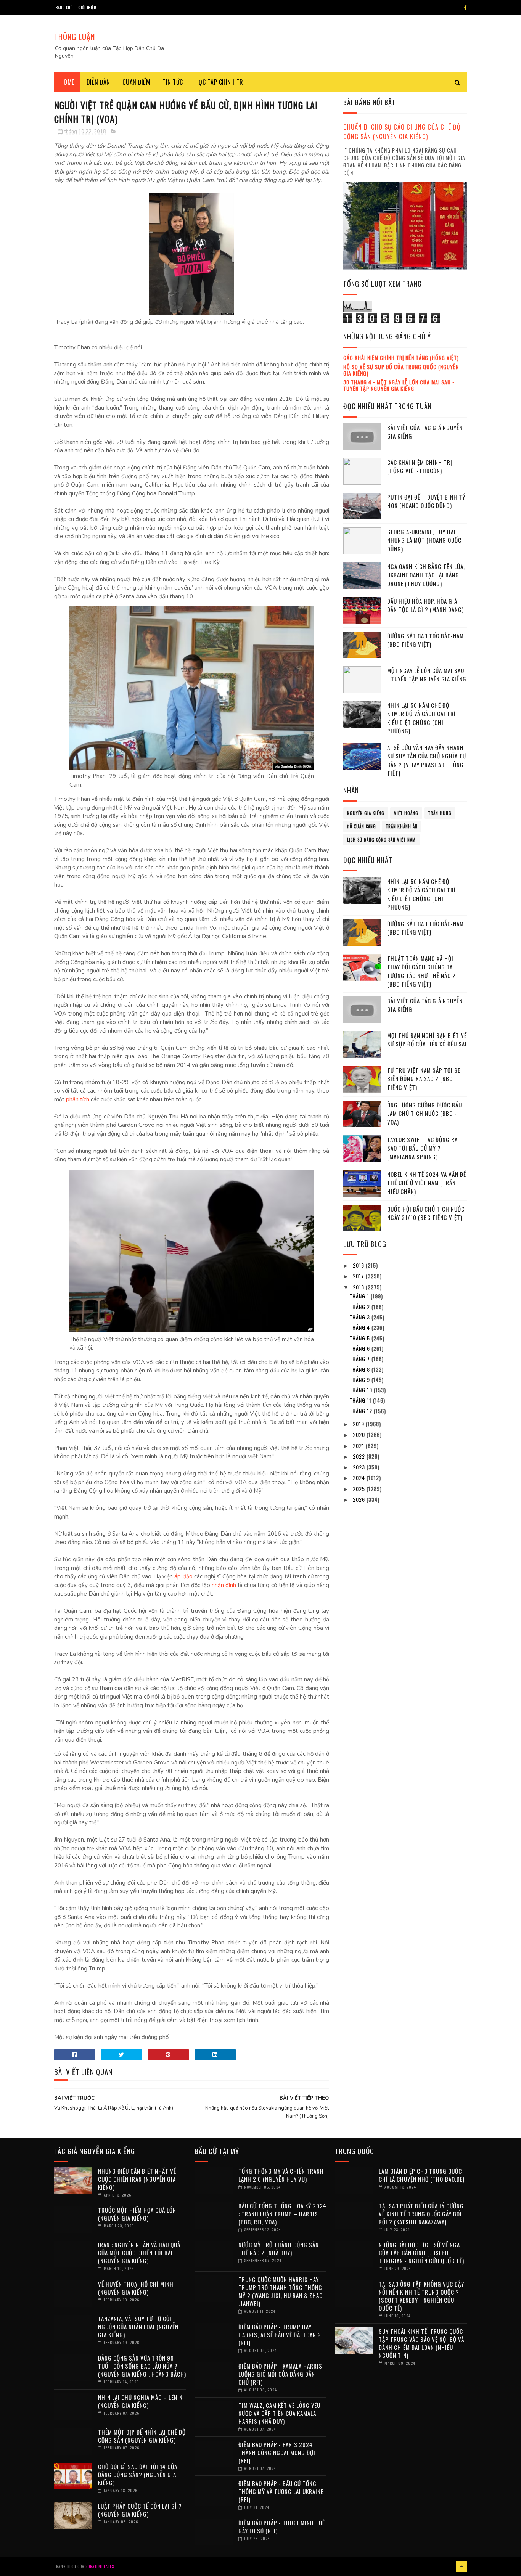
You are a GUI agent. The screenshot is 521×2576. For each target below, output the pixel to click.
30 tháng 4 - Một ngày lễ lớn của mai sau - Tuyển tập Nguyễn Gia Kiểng (399, 385)
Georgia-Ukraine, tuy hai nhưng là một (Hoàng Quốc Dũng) (424, 540)
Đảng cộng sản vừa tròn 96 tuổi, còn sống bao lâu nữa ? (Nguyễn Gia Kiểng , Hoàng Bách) (142, 2366)
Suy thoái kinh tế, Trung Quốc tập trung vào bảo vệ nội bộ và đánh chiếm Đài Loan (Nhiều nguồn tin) (421, 2343)
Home (67, 82)
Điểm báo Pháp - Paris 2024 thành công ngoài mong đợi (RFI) (277, 2452)
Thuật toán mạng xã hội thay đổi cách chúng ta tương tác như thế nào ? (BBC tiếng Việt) (421, 971)
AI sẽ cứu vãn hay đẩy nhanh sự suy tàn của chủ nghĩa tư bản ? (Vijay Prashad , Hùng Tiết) (427, 760)
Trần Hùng (440, 813)
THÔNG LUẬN (75, 37)
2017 (359, 1276)
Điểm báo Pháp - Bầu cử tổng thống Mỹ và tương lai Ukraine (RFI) (281, 2491)
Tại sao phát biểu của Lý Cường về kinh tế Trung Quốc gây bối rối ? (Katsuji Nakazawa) (421, 2214)
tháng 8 (360, 1369)
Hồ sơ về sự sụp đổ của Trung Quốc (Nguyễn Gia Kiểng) (401, 370)
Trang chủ (64, 7)
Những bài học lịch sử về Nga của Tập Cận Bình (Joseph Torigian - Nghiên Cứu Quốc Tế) (421, 2253)
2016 (359, 1265)
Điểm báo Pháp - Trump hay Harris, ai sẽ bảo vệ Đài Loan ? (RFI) (280, 2335)
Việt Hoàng (406, 813)
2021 (359, 1445)
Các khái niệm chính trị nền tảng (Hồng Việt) (401, 358)
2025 (360, 1489)
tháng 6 (360, 1348)
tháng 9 (360, 1380)
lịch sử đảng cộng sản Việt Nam (381, 840)
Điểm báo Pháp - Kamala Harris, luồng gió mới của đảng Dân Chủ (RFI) (281, 2374)
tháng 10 (362, 1390)
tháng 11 (361, 1400)
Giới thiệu (87, 7)
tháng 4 (360, 1327)
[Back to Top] (462, 2566)
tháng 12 (362, 1411)
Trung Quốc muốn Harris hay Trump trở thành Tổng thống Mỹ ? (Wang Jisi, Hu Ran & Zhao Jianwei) (281, 2291)
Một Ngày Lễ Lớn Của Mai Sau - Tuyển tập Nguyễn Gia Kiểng (427, 675)
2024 (360, 1478)
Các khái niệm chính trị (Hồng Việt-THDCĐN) (420, 467)
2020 (360, 1434)
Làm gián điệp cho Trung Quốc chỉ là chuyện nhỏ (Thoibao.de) (422, 2175)
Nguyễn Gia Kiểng (366, 813)
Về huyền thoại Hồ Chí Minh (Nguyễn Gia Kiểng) (136, 2288)
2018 (359, 1287)
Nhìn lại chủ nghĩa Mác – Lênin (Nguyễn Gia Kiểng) (140, 2401)
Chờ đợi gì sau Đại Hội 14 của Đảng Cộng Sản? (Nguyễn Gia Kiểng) (138, 2475)
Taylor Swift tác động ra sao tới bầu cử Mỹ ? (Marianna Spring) (422, 1148)
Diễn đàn (98, 82)
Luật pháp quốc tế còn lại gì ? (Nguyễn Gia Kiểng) (140, 2510)
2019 (359, 1424)
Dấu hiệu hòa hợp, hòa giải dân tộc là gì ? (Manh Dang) (425, 605)
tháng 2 (360, 1307)
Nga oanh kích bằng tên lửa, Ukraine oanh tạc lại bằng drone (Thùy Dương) (426, 575)
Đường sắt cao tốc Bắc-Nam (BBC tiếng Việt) (425, 640)
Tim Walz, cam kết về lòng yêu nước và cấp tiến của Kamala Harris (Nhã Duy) (279, 2413)
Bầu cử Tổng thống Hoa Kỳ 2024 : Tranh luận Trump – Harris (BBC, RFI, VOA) (282, 2214)
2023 (360, 1467)
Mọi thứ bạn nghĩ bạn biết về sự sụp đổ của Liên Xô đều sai (427, 1040)
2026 (360, 1499)
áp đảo (183, 1576)
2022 (360, 1456)
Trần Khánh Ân (402, 826)
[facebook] (466, 8)
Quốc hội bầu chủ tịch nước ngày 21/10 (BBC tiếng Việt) (426, 1213)
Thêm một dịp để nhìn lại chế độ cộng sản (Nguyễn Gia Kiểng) (142, 2436)
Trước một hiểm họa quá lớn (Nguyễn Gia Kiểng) (137, 2214)
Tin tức (173, 82)
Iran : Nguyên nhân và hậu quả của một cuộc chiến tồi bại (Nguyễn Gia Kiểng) (139, 2253)
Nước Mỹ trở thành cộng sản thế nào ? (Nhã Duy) (279, 2249)
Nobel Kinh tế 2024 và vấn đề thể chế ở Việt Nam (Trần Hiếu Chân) (427, 1183)
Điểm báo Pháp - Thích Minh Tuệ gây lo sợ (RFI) (282, 2527)
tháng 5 (360, 1338)
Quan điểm (137, 82)
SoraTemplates (100, 2566)
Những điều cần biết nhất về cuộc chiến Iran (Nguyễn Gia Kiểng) (137, 2179)
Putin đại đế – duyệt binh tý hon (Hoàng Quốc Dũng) (426, 501)
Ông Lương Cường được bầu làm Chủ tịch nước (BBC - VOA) (425, 1113)
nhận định (224, 1585)
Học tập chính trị (220, 82)
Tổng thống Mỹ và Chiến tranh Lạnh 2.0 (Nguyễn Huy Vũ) (281, 2175)
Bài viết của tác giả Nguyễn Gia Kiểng (425, 432)
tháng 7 (360, 1359)
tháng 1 (360, 1296)
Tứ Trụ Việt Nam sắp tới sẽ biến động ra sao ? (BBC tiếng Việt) (424, 1079)
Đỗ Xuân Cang (362, 826)
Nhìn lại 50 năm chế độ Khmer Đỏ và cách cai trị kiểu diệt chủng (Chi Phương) (421, 718)
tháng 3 (360, 1317)
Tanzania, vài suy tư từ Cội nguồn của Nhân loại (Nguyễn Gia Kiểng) (138, 2327)
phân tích (78, 1099)
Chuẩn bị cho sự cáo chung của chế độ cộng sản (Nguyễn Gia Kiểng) (402, 132)
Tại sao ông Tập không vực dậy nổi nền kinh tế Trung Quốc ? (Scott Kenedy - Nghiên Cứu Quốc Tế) (421, 2296)
